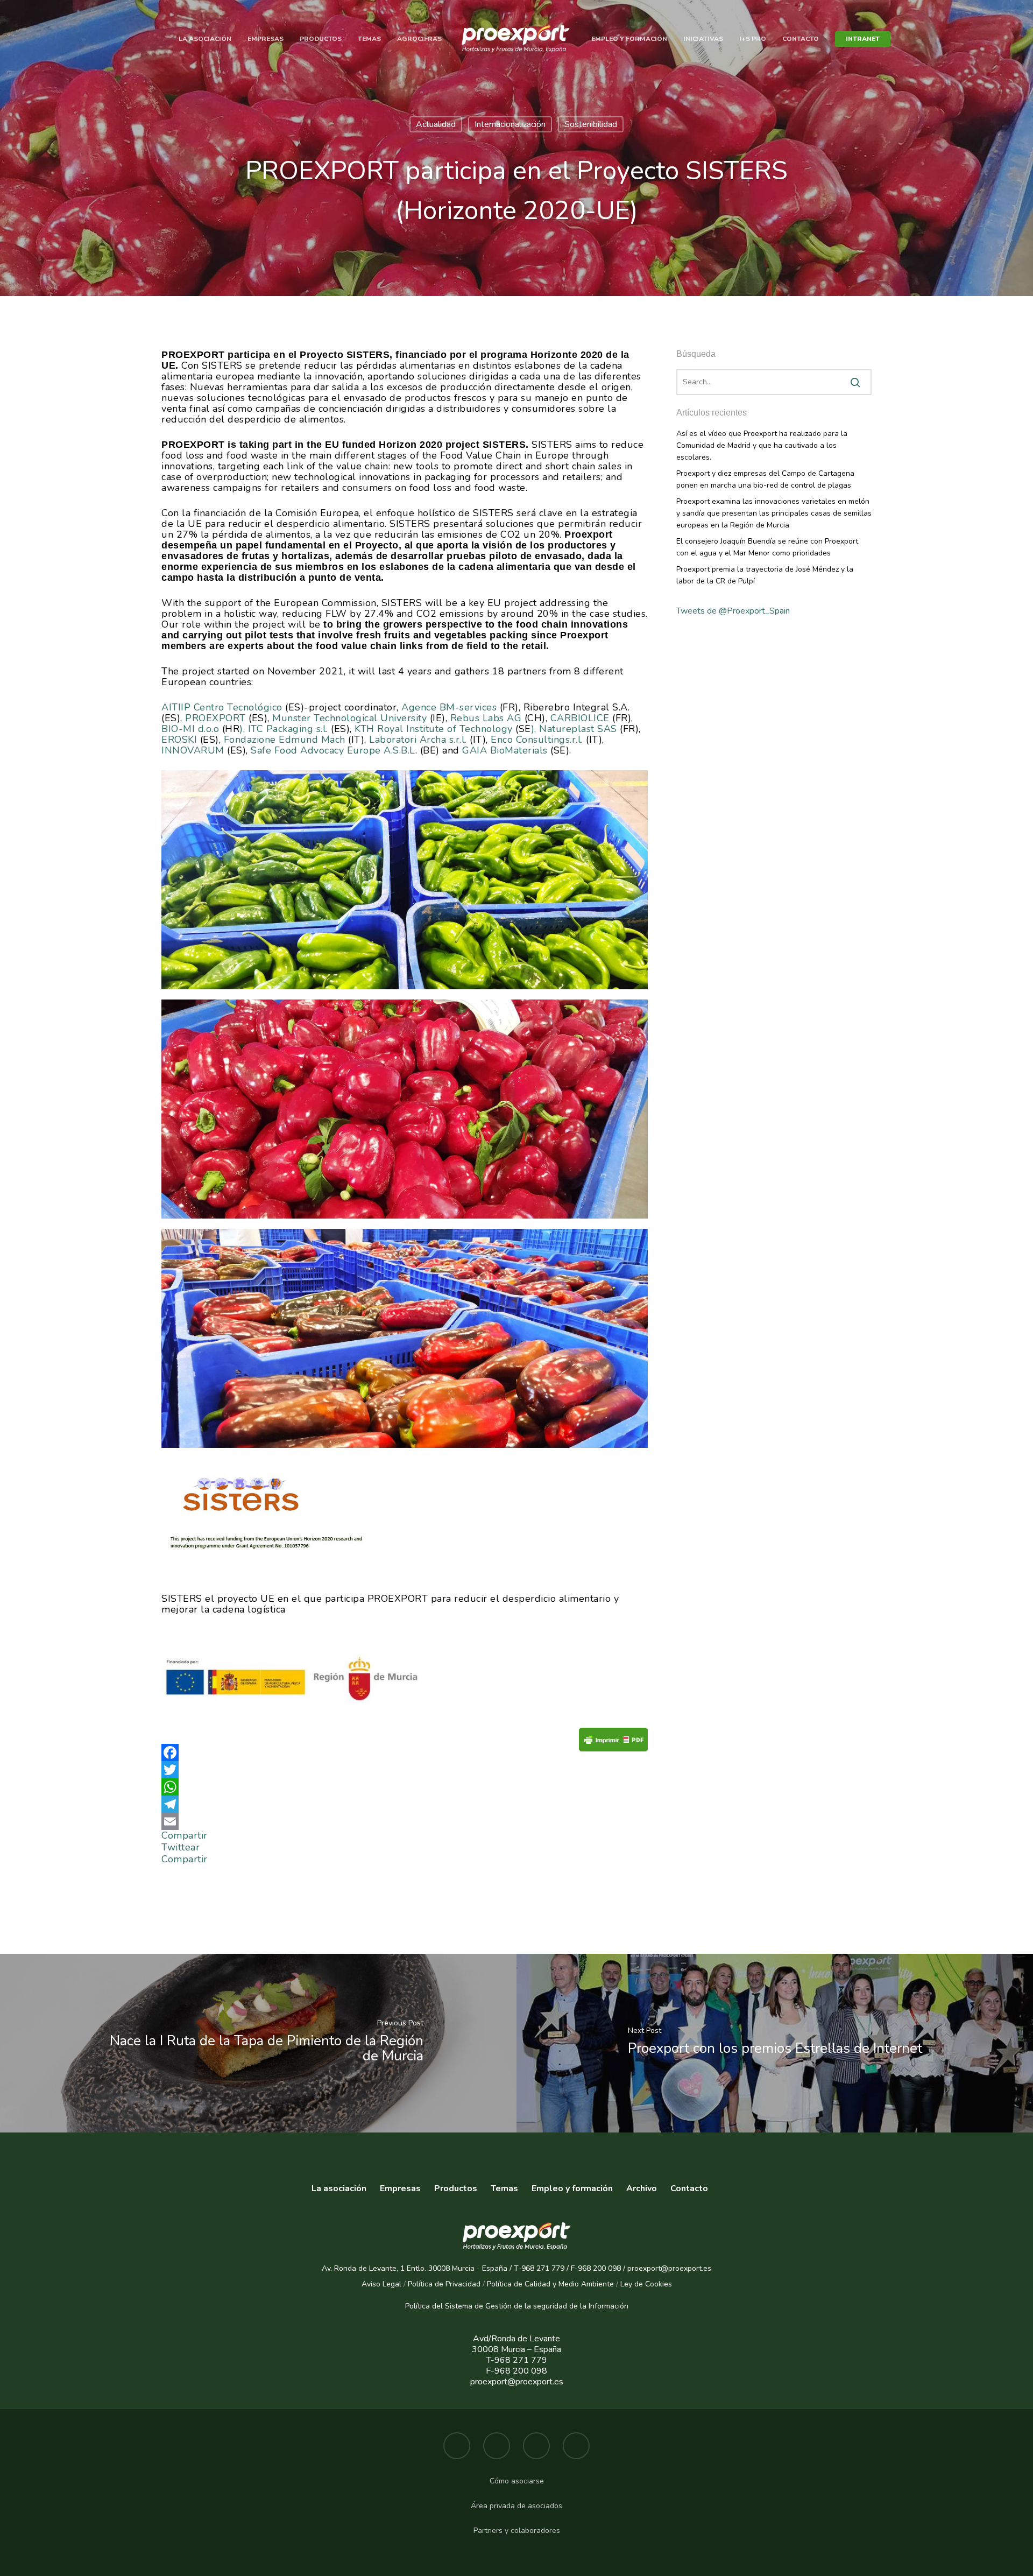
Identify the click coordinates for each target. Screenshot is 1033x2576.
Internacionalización (510, 124)
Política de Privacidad (444, 2284)
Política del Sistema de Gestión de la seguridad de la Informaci (512, 2306)
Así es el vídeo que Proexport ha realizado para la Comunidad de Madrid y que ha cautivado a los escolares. (762, 445)
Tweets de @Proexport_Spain (733, 611)
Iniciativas (703, 39)
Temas (369, 39)
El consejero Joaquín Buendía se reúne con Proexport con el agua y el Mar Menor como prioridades (767, 547)
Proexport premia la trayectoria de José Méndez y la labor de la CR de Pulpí (765, 575)
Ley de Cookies (646, 2284)
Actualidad (436, 124)
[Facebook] (405, 1752)
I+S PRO (753, 39)
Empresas (266, 39)
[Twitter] (405, 1770)
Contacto (801, 39)
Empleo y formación (629, 39)
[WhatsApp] (405, 1787)
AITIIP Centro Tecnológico (222, 707)
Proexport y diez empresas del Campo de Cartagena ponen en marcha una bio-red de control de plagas (765, 479)
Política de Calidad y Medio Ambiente (549, 2284)
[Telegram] (405, 1804)
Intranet (863, 39)
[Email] (405, 1821)
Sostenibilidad (591, 124)
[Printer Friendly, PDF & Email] (613, 1743)
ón (624, 2306)
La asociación (205, 39)
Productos (321, 39)
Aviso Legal (381, 2284)
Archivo (642, 2188)
